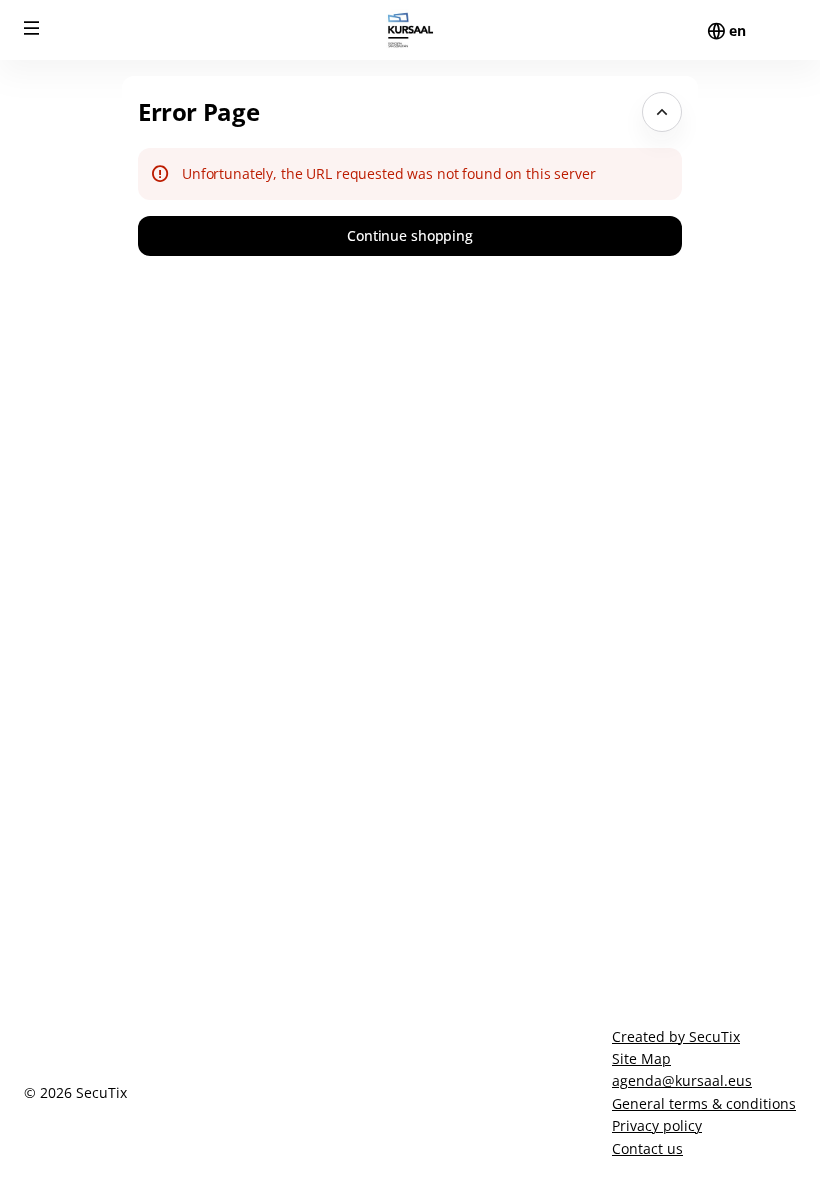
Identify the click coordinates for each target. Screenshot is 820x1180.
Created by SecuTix (676, 1036)
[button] (32, 28)
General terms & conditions (704, 1103)
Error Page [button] (198, 111)
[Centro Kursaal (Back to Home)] (410, 30)
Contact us (647, 1148)
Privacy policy (657, 1125)
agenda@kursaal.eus (682, 1080)
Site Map (641, 1058)
